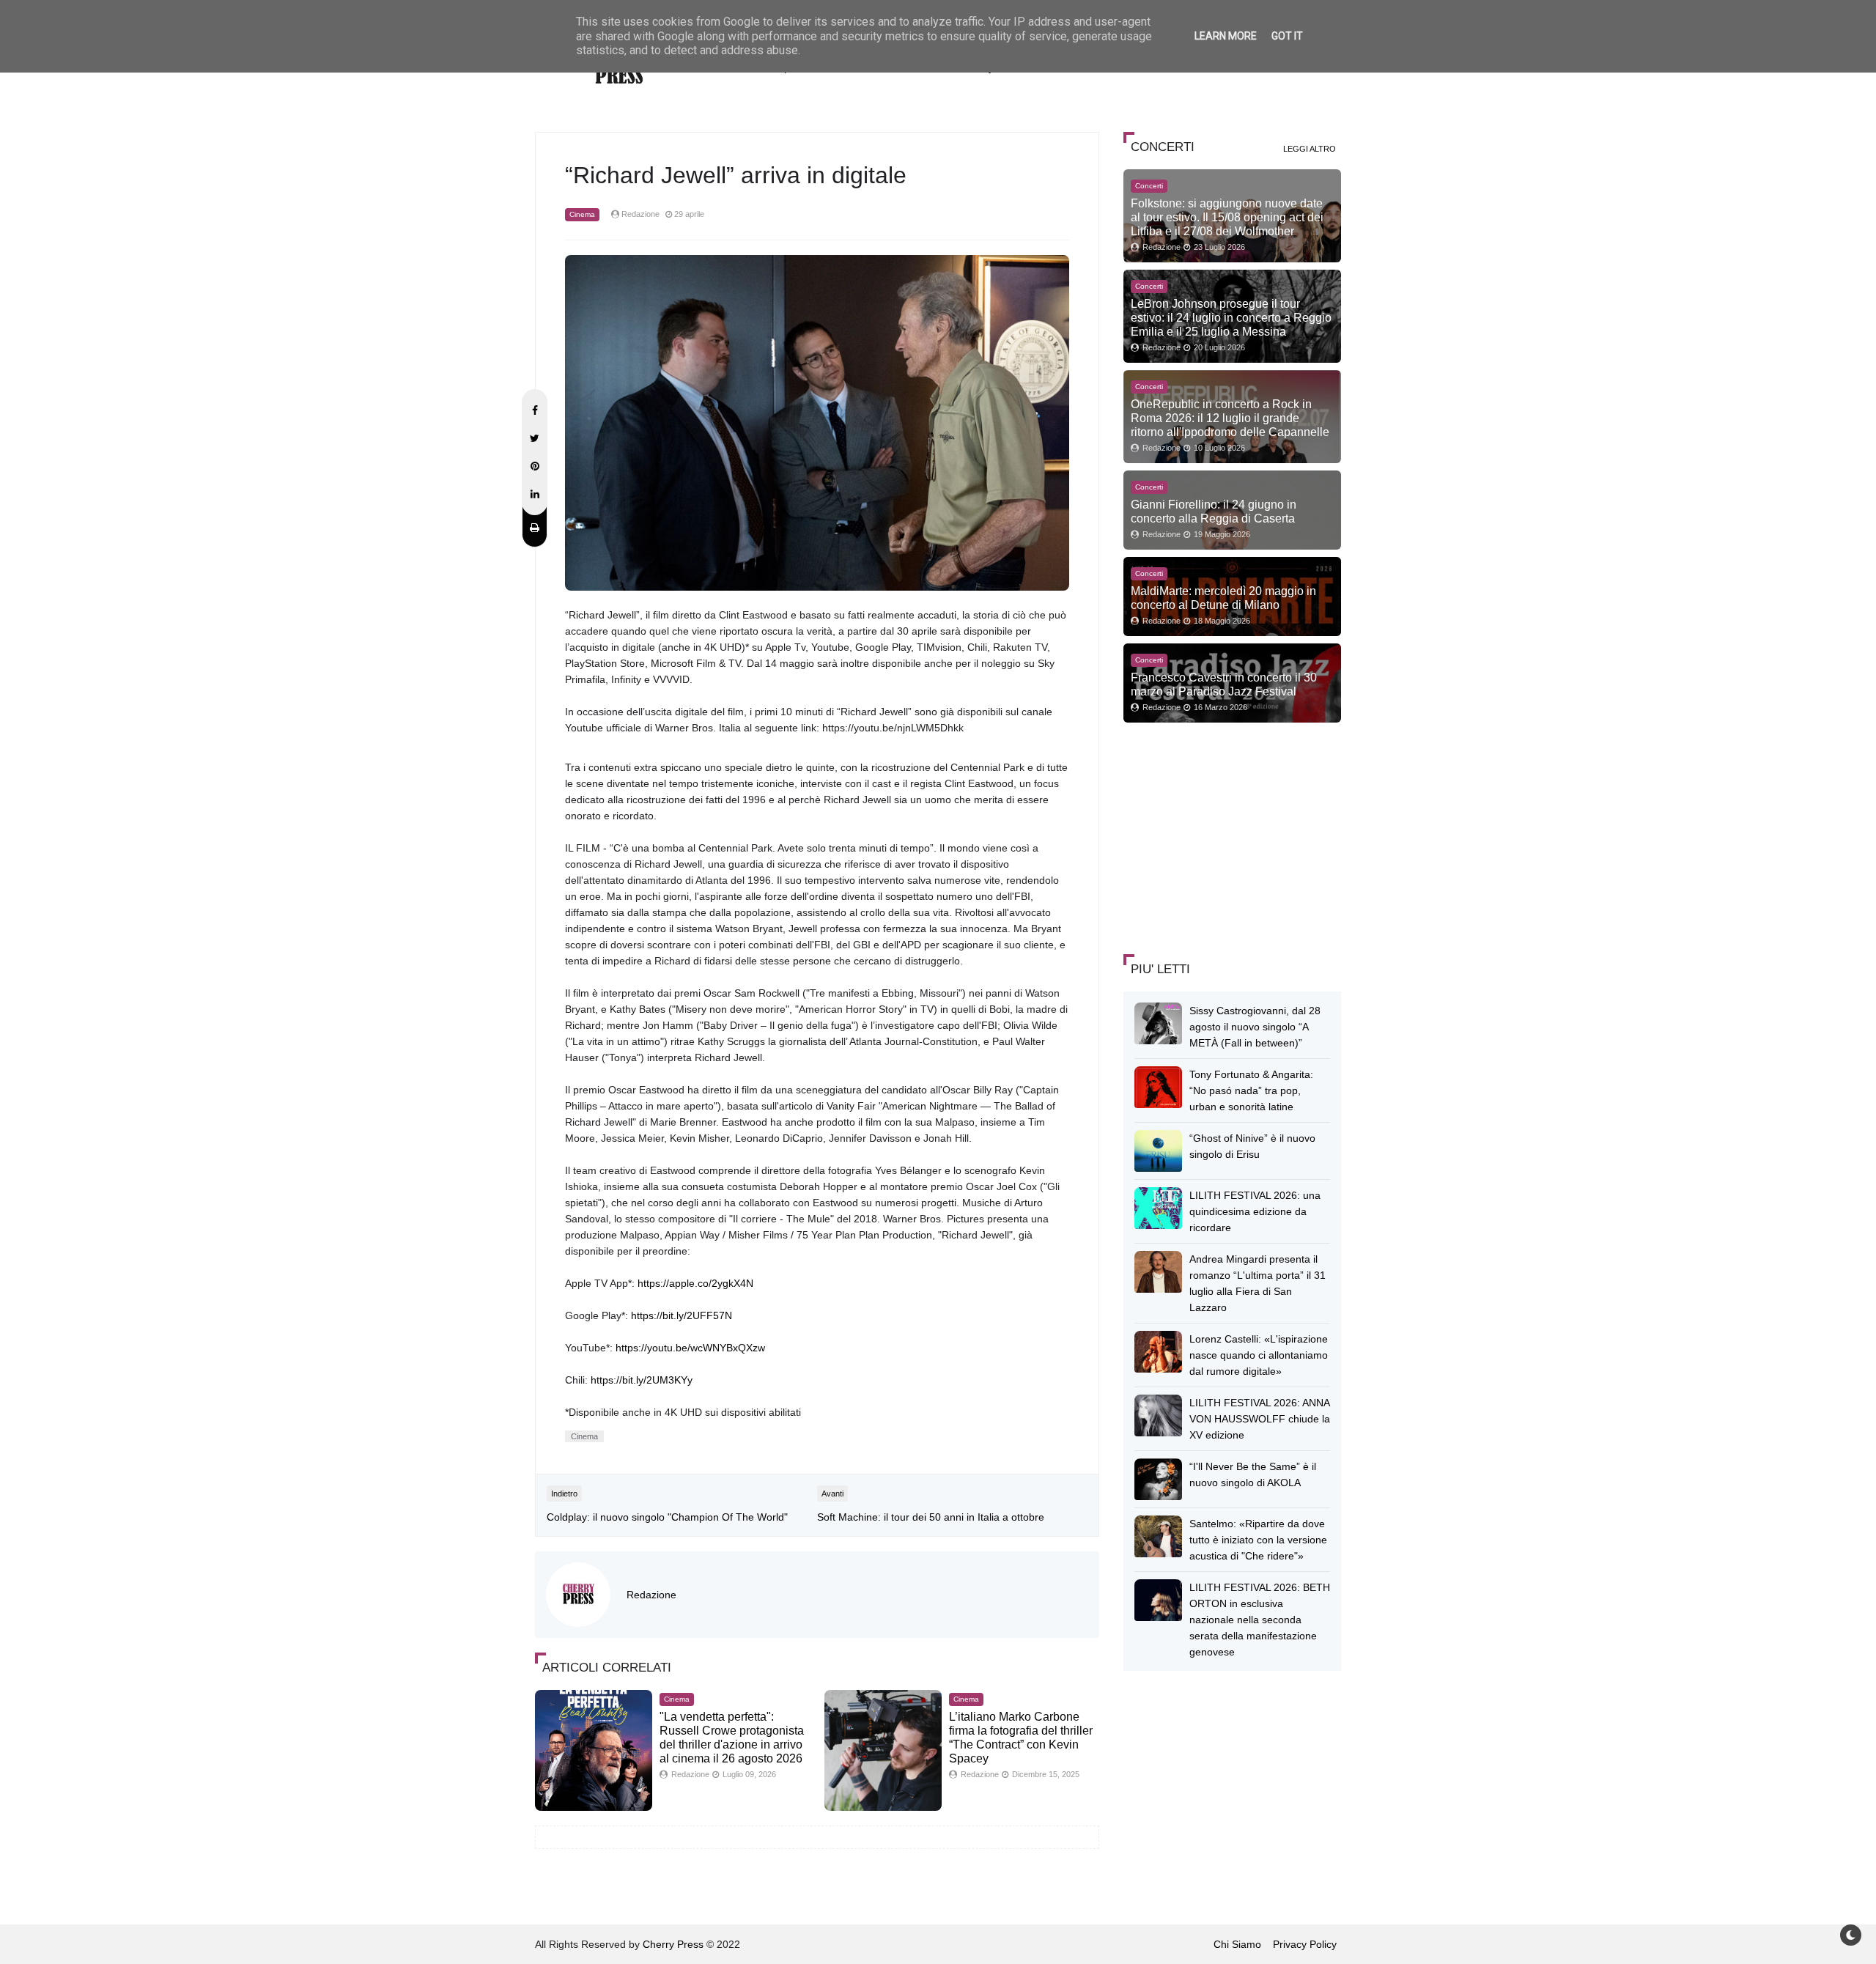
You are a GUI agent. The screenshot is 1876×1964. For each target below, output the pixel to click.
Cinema (582, 214)
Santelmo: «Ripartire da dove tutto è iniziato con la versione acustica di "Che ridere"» (1258, 1540)
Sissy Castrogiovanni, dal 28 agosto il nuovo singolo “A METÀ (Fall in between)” (1255, 1027)
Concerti (1149, 186)
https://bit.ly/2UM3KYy (642, 1380)
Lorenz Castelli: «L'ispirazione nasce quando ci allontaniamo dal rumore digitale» (1259, 1355)
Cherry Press (673, 1944)
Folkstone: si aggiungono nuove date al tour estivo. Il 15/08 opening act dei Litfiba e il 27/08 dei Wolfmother (1227, 217)
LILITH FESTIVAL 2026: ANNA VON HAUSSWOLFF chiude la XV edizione (1260, 1419)
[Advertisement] (1233, 836)
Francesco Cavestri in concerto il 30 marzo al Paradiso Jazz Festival (1224, 684)
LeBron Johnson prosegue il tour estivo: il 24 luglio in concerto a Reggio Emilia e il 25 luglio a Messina (1231, 317)
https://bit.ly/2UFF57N (682, 1315)
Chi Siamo (1237, 1944)
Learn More (1226, 36)
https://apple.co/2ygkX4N (695, 1283)
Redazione (651, 1595)
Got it (1287, 36)
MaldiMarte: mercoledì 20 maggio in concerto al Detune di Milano (1223, 598)
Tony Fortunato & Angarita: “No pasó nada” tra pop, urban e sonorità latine (1251, 1090)
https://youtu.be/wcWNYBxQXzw (690, 1348)
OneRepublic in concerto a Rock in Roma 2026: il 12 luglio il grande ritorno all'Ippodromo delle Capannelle (1230, 418)
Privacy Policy (1305, 1944)
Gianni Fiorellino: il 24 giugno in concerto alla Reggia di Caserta (1214, 511)
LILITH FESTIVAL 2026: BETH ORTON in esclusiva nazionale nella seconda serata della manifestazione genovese (1260, 1620)
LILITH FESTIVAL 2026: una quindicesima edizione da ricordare (1255, 1211)
